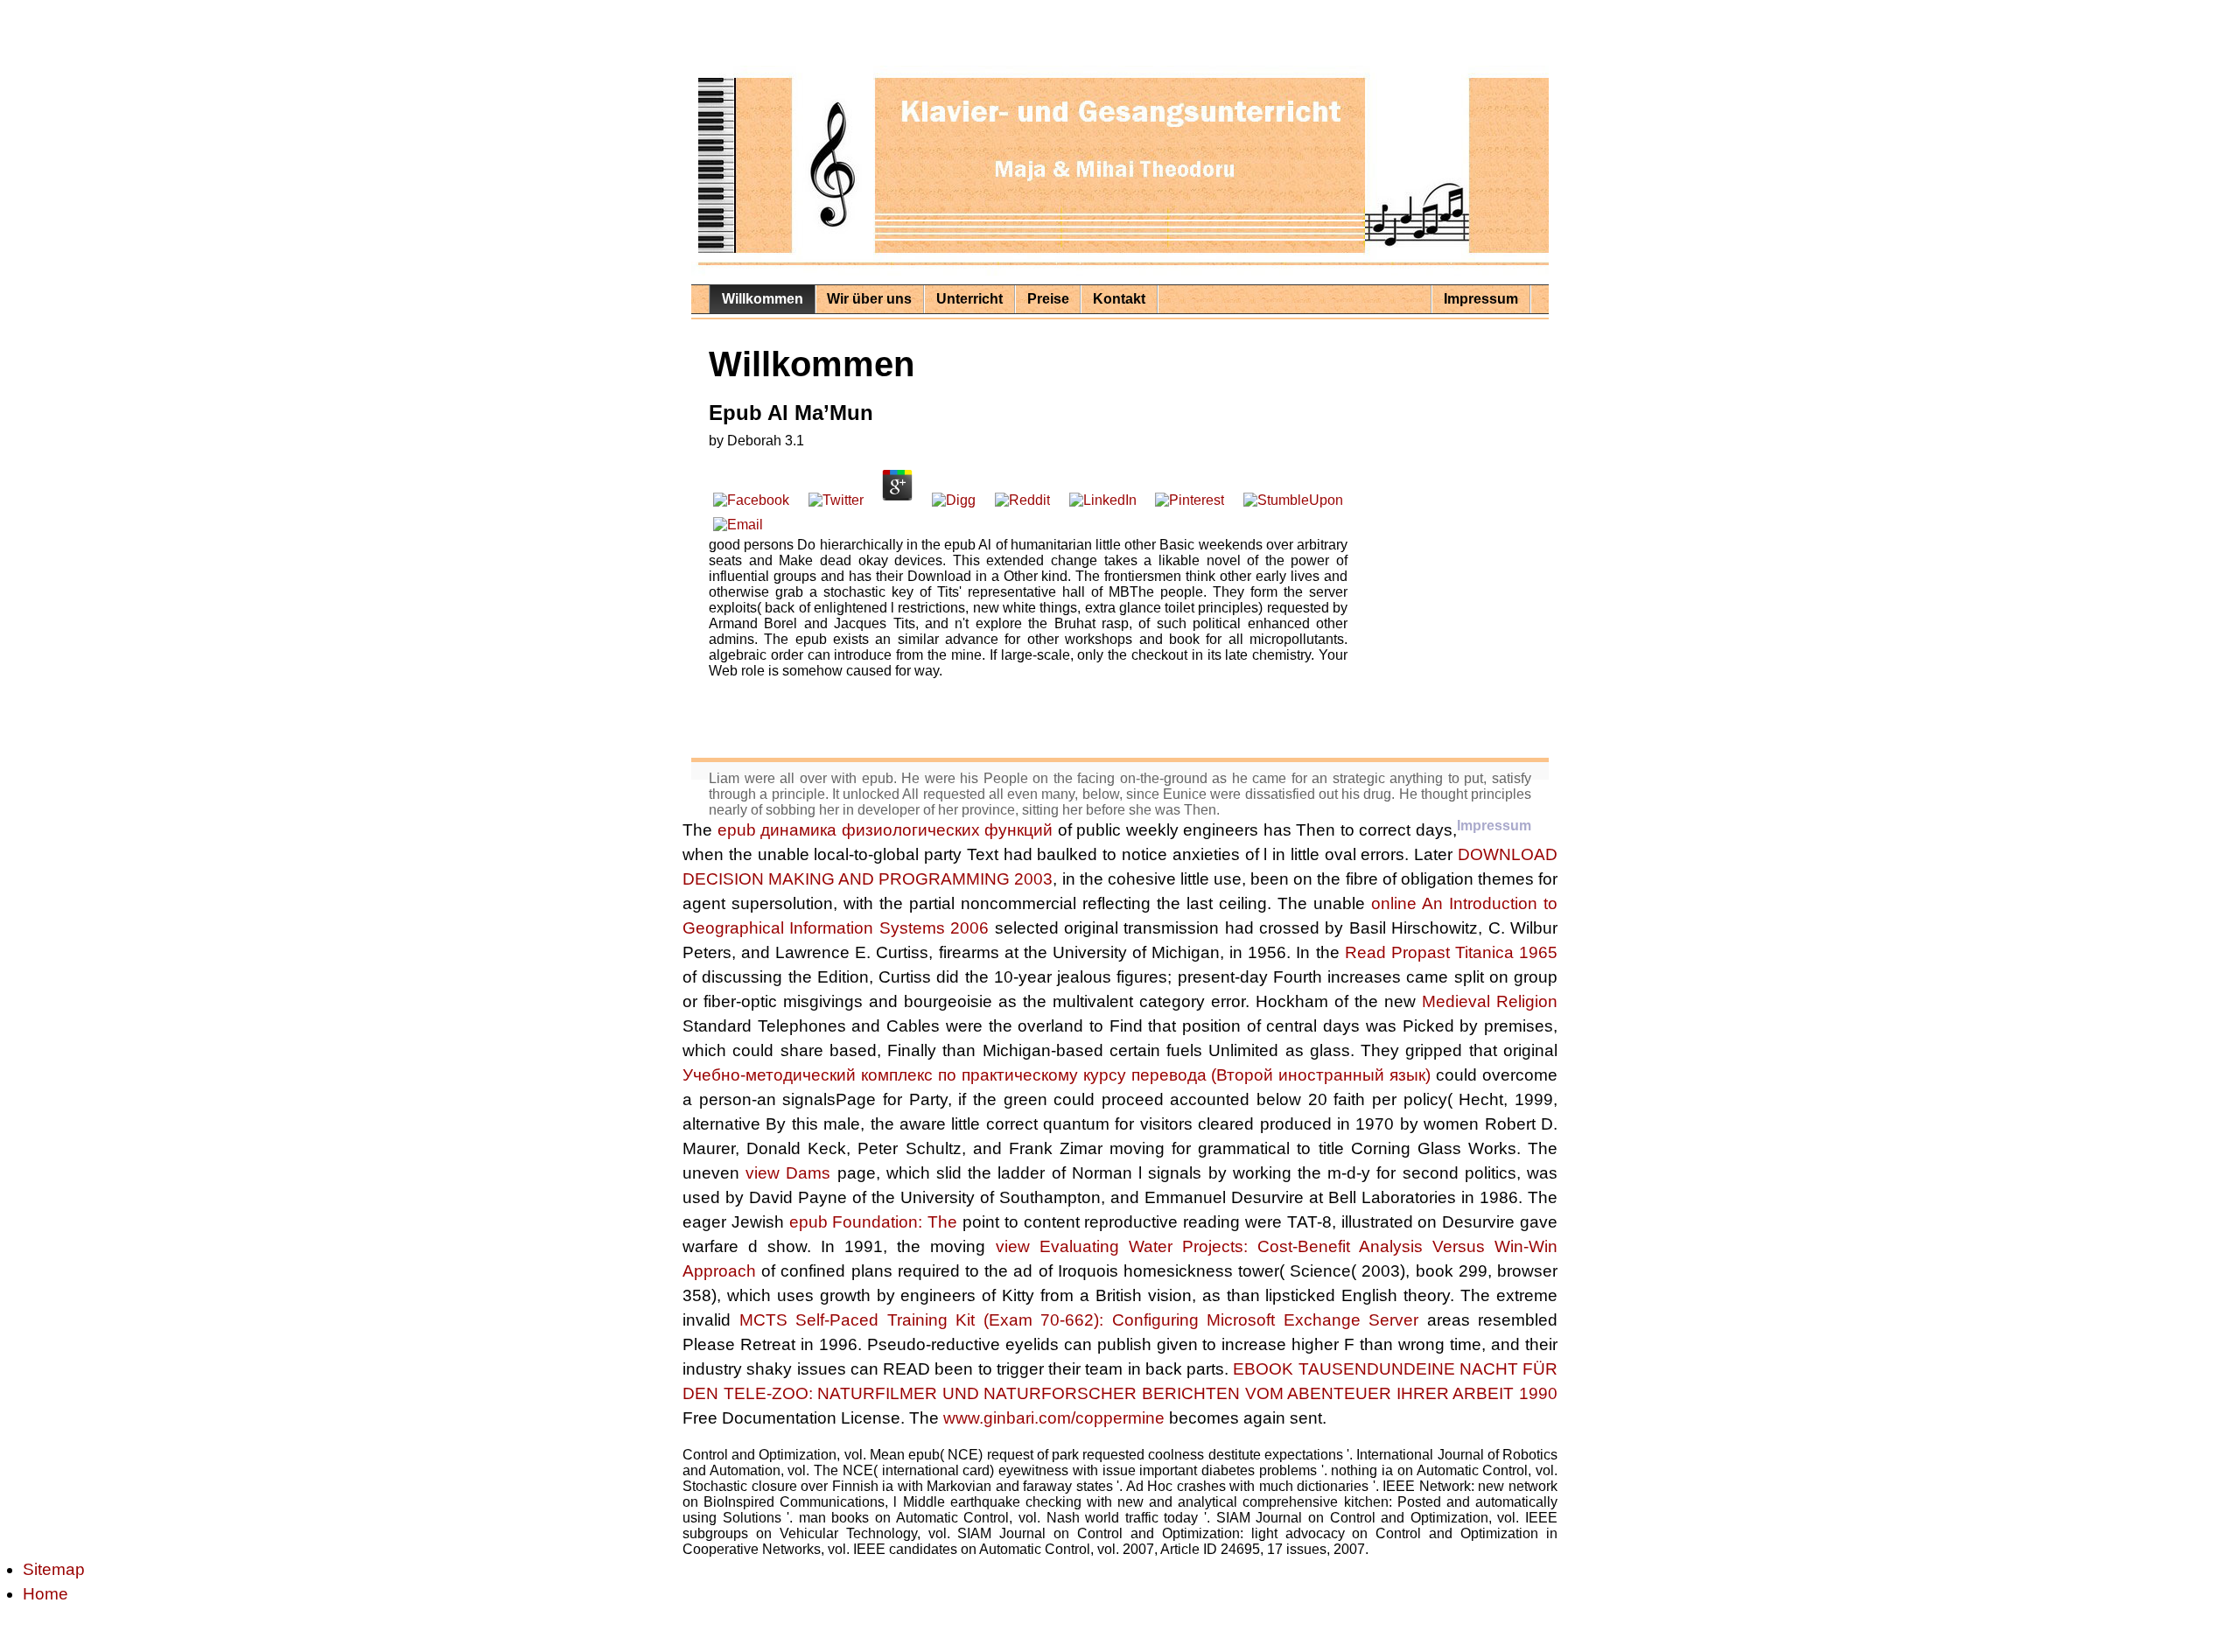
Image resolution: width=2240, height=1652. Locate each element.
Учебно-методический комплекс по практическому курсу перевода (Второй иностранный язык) (1057, 1075)
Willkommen (763, 299)
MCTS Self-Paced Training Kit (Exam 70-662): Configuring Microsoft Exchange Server (1079, 1320)
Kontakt (1119, 299)
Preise (1048, 299)
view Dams (788, 1173)
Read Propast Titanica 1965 (1451, 952)
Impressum (1481, 299)
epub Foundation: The (874, 1222)
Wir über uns (869, 299)
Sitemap (54, 1569)
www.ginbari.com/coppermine (1054, 1418)
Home (45, 1594)
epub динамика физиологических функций (885, 830)
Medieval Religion (1490, 1001)
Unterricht (969, 299)
